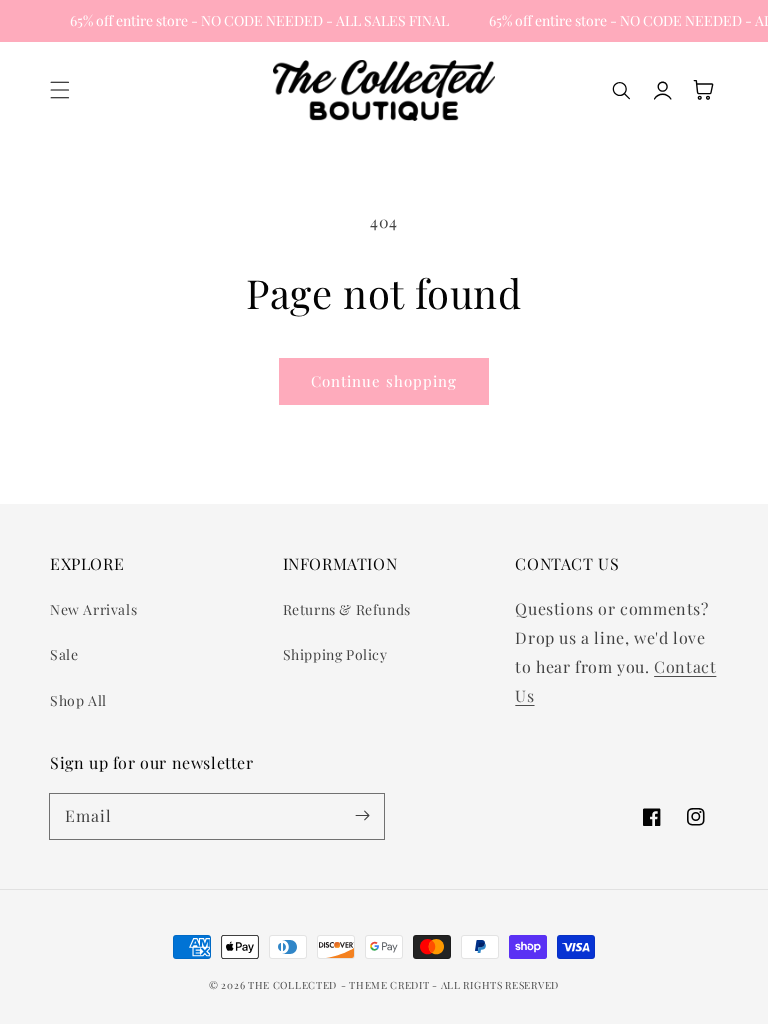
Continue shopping (384, 381)
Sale (64, 654)
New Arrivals (93, 609)
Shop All (78, 700)
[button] (60, 90)
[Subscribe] (362, 816)
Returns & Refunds (347, 609)
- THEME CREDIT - (391, 985)
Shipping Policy (335, 654)
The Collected (292, 985)
